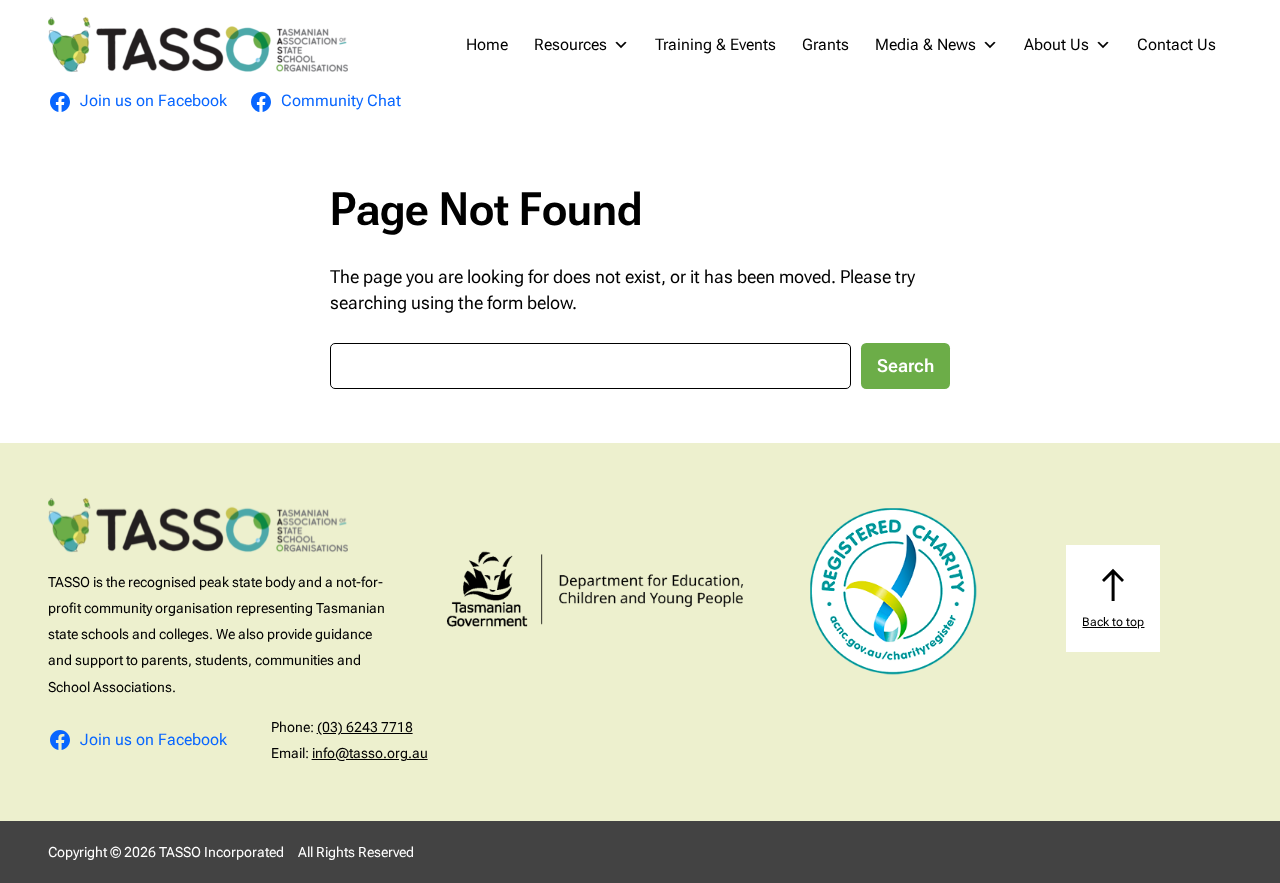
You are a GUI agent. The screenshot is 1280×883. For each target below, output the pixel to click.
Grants (825, 44)
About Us (1056, 44)
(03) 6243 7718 (365, 727)
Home (487, 44)
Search (905, 366)
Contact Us (1176, 44)
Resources (570, 44)
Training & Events (715, 44)
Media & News (925, 44)
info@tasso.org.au (370, 753)
